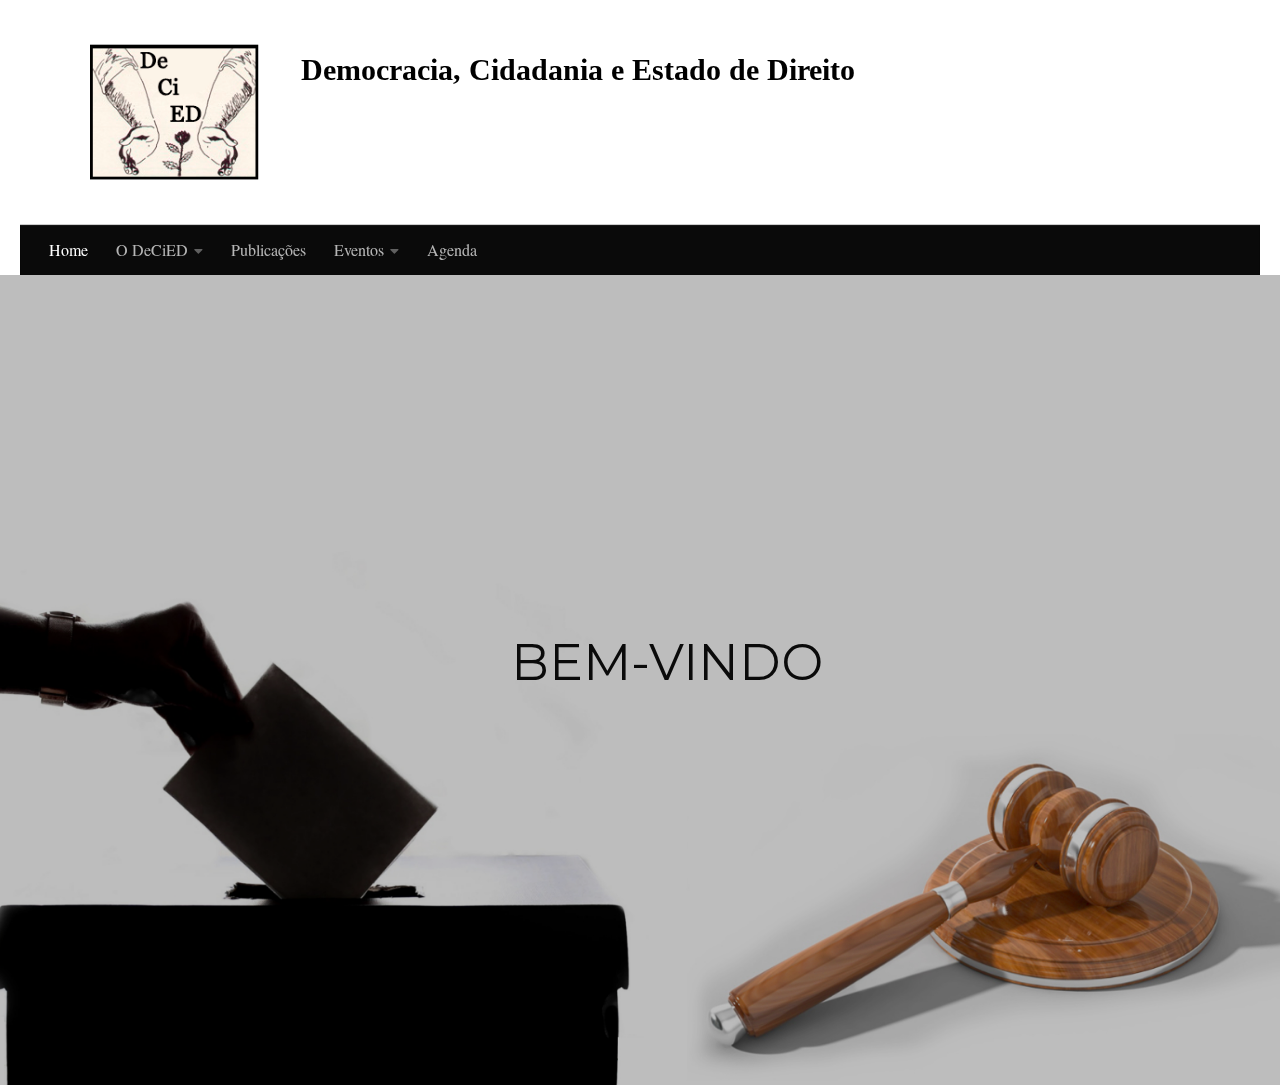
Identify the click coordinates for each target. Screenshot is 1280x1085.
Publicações (268, 249)
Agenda (452, 249)
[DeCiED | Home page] (175, 112)
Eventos (359, 249)
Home (68, 249)
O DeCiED (152, 249)
